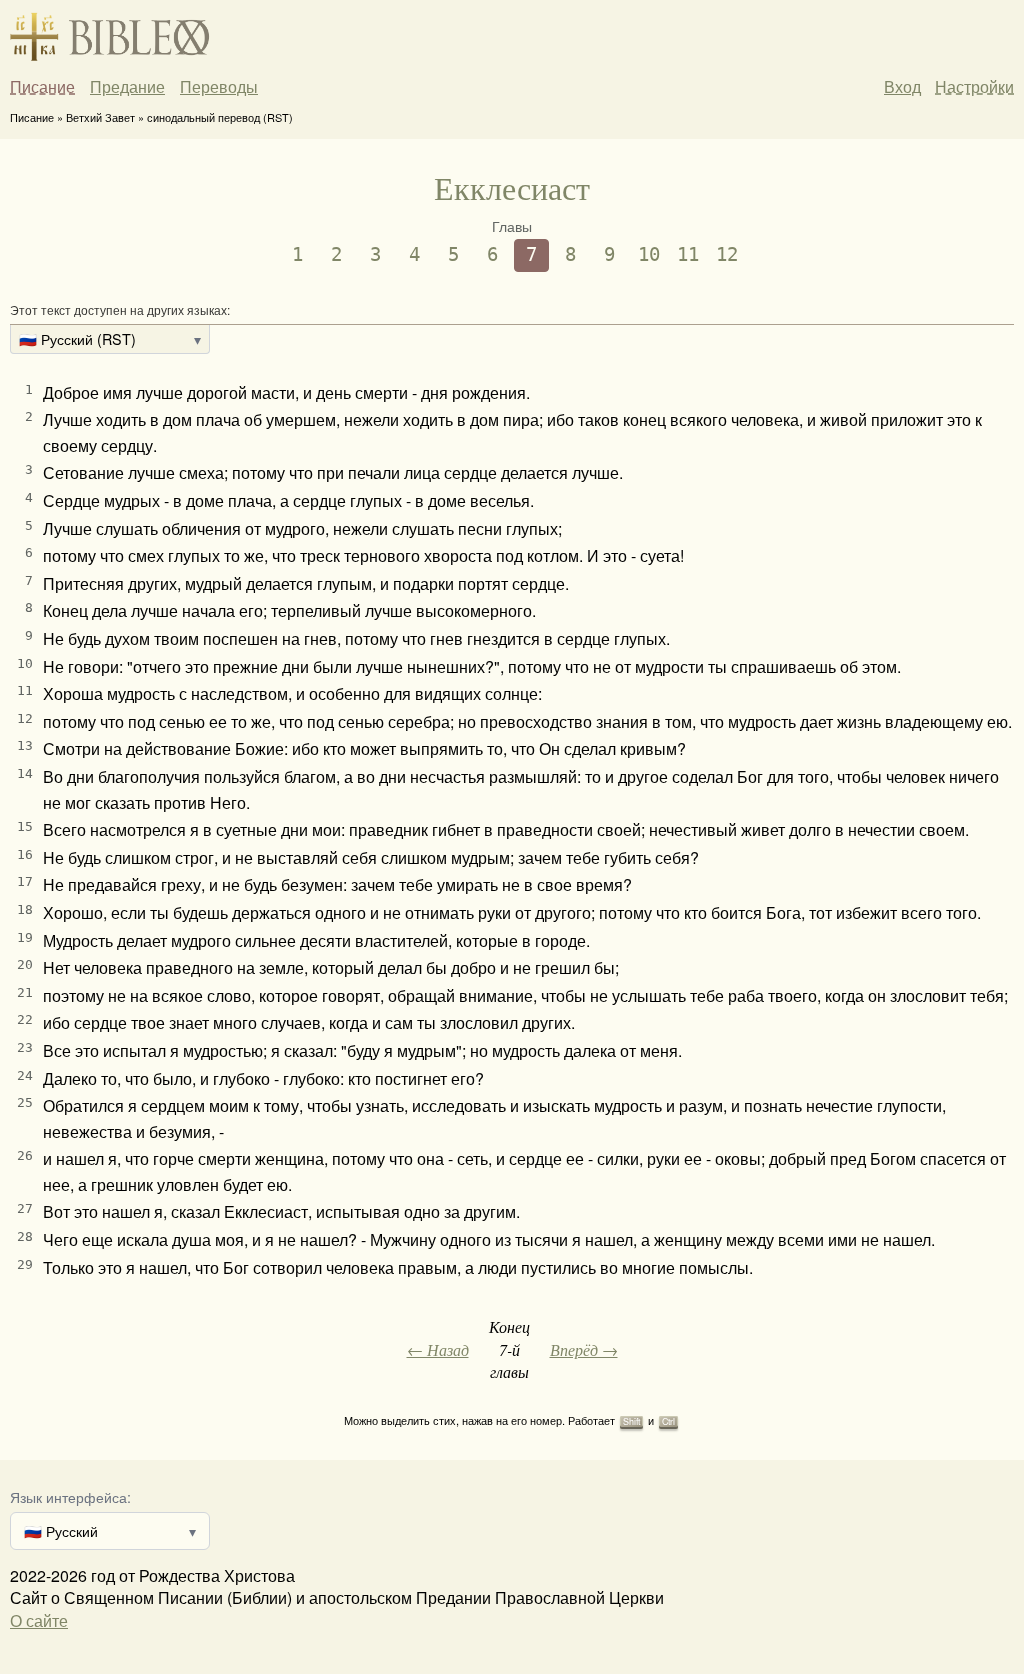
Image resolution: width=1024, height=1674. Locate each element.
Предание (127, 87)
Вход (902, 86)
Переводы (219, 87)
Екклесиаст (512, 187)
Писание (42, 87)
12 (727, 254)
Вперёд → (584, 1349)
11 (688, 254)
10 (649, 254)
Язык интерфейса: (70, 1496)
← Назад (438, 1349)
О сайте (39, 1620)
